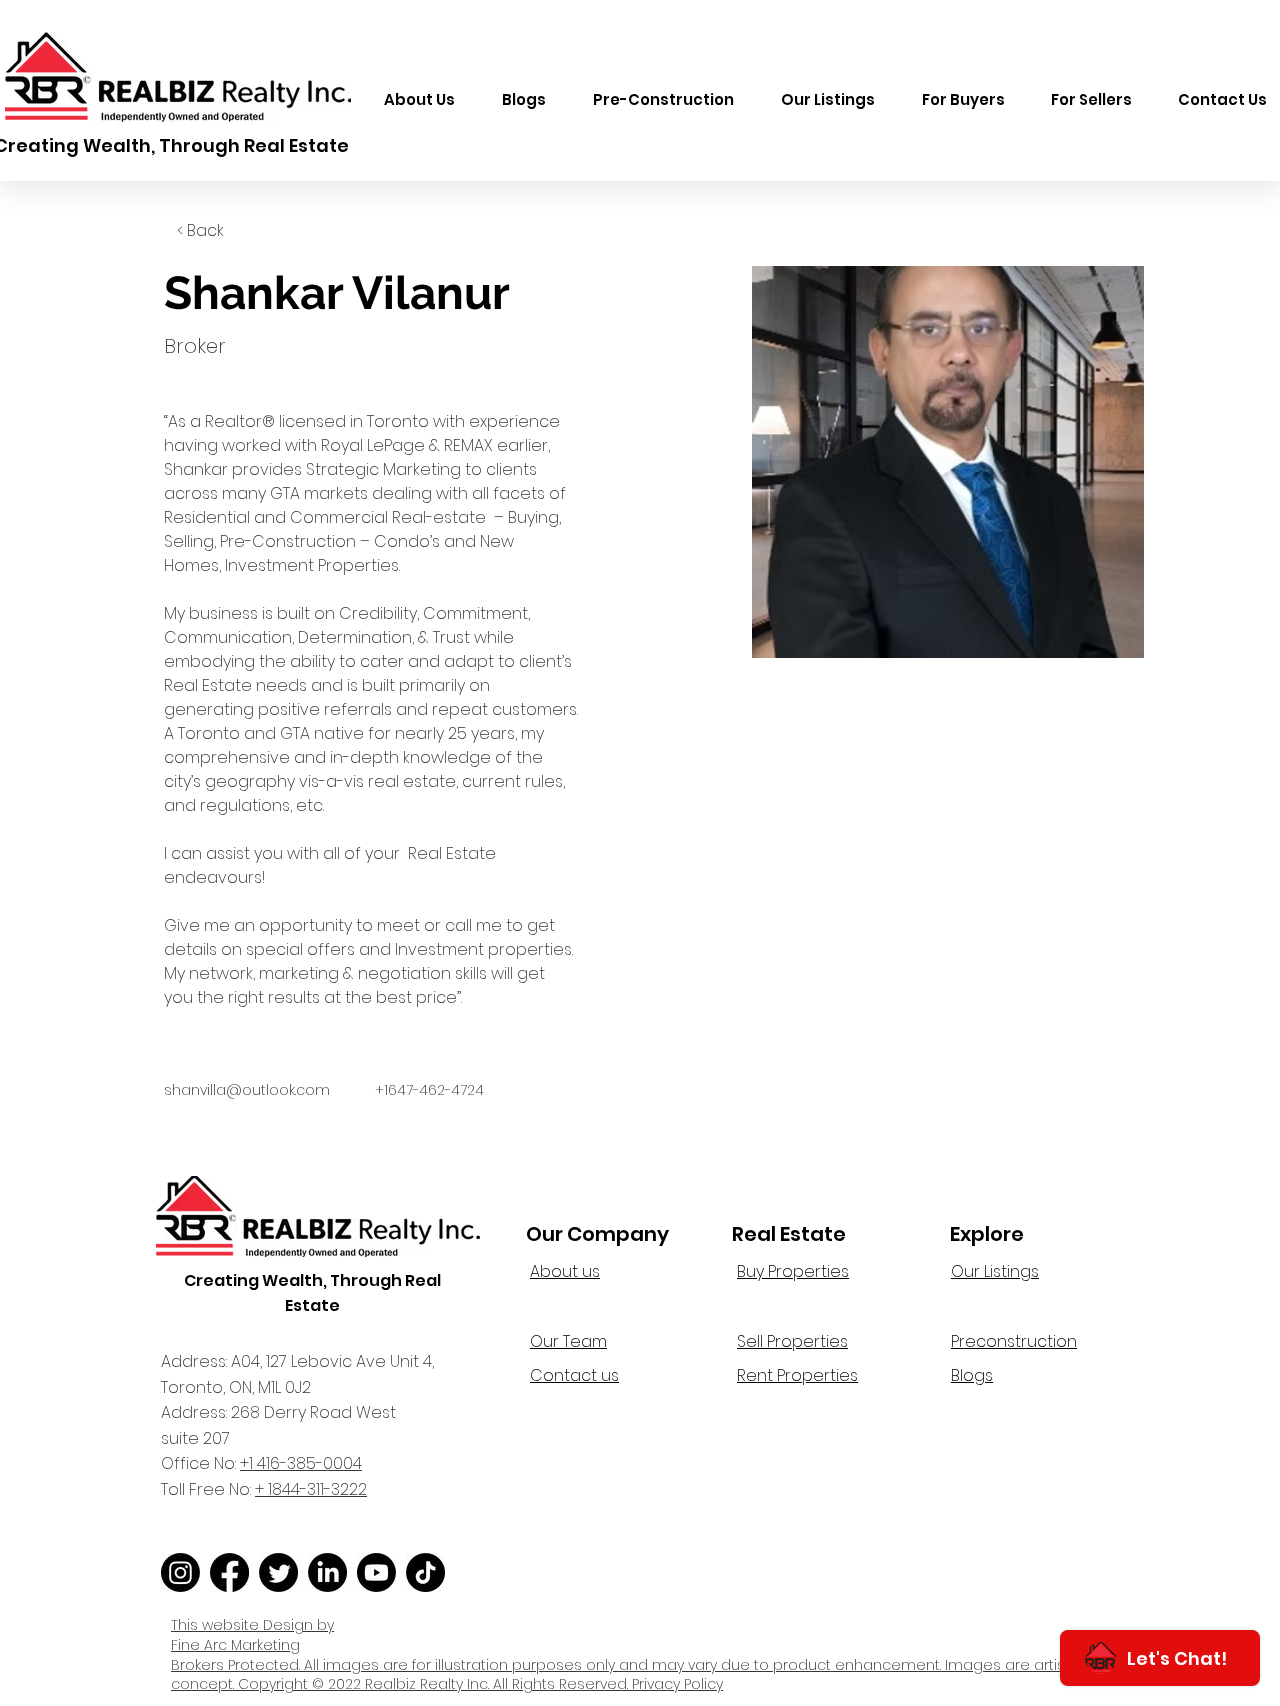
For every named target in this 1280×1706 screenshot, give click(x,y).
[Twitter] (278, 1572)
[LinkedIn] (327, 1572)
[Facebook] (229, 1572)
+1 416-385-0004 (301, 1463)
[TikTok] (425, 1572)
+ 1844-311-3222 (311, 1489)
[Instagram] (180, 1572)
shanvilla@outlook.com (247, 1090)
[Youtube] (376, 1572)
